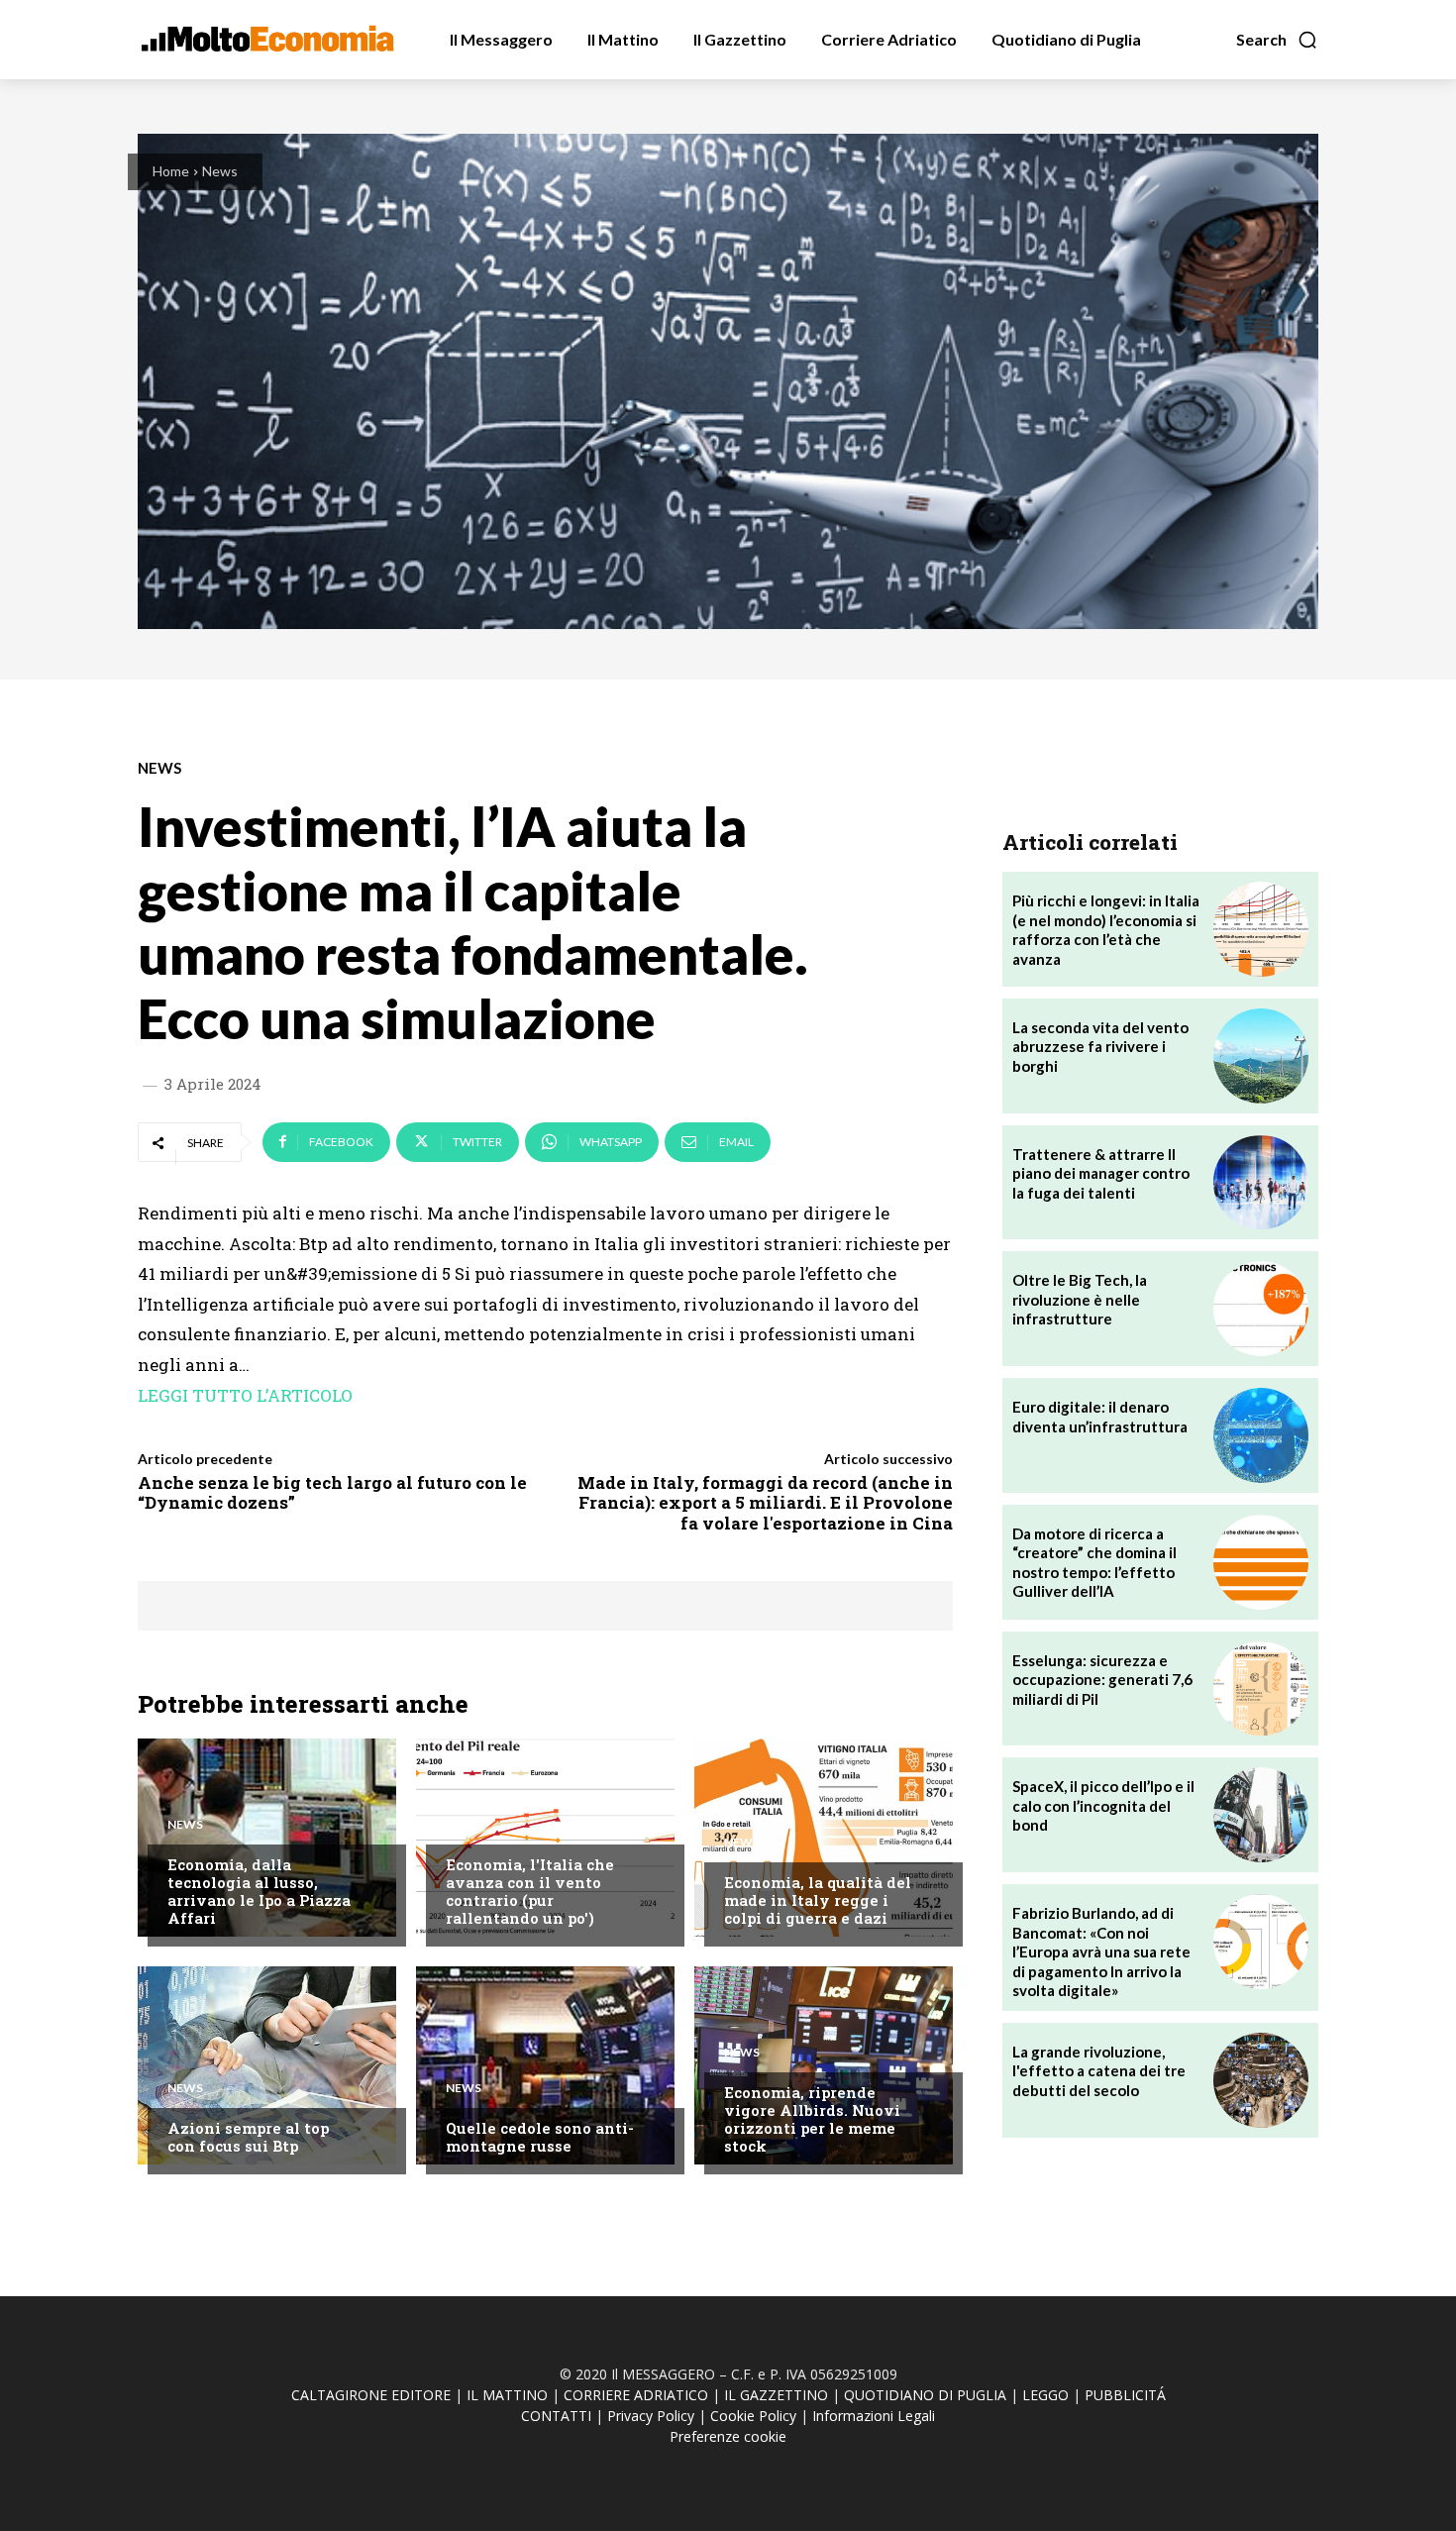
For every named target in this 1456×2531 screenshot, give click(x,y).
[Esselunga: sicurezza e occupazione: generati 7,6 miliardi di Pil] (1261, 1689)
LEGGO (1045, 2395)
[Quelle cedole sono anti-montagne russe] (545, 2065)
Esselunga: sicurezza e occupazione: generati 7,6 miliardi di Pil (1102, 1680)
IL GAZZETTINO (776, 2395)
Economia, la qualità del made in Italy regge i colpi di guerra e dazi (818, 1900)
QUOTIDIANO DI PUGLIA (925, 2395)
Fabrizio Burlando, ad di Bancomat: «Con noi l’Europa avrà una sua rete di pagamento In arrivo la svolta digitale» (1101, 1951)
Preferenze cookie (728, 2436)
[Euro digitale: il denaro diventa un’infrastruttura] (1261, 1435)
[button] (1277, 40)
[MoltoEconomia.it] (267, 39)
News (220, 171)
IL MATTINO (507, 2395)
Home (171, 171)
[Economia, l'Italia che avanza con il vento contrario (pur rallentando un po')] (545, 1838)
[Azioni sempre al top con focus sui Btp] (267, 2065)
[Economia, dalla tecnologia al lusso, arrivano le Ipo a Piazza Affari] (267, 1838)
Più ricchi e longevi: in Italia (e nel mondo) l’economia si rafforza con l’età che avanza (1106, 930)
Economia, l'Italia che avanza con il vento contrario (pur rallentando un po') (530, 1891)
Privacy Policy (651, 2416)
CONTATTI (556, 2416)
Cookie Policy (753, 2416)
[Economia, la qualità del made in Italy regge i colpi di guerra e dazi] (824, 1838)
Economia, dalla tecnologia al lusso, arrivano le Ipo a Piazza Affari (259, 1891)
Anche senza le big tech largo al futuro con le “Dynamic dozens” (332, 1492)
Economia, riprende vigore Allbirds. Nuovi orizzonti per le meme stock (812, 2119)
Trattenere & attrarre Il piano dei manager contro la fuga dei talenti (1101, 1173)
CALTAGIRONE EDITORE (371, 2395)
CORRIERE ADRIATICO (636, 2395)
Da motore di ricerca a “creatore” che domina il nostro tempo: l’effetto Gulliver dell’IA (1094, 1563)
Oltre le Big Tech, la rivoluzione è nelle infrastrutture (1080, 1299)
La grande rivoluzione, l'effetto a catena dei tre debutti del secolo (1099, 2071)
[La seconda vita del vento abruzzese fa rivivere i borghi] (1261, 1056)
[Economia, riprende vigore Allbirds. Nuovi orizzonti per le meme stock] (824, 2065)
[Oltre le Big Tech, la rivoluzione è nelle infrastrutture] (1261, 1309)
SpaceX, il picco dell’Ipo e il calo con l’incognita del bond (1103, 1805)
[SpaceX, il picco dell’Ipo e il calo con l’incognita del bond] (1261, 1815)
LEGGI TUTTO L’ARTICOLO (245, 1395)
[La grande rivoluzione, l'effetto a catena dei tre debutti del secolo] (1261, 2080)
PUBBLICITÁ (1125, 2395)
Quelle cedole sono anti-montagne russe (540, 2137)
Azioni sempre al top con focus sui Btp (248, 2137)
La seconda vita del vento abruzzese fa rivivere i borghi (1100, 1047)
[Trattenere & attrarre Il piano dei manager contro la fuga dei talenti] (1261, 1183)
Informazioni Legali (874, 2416)
